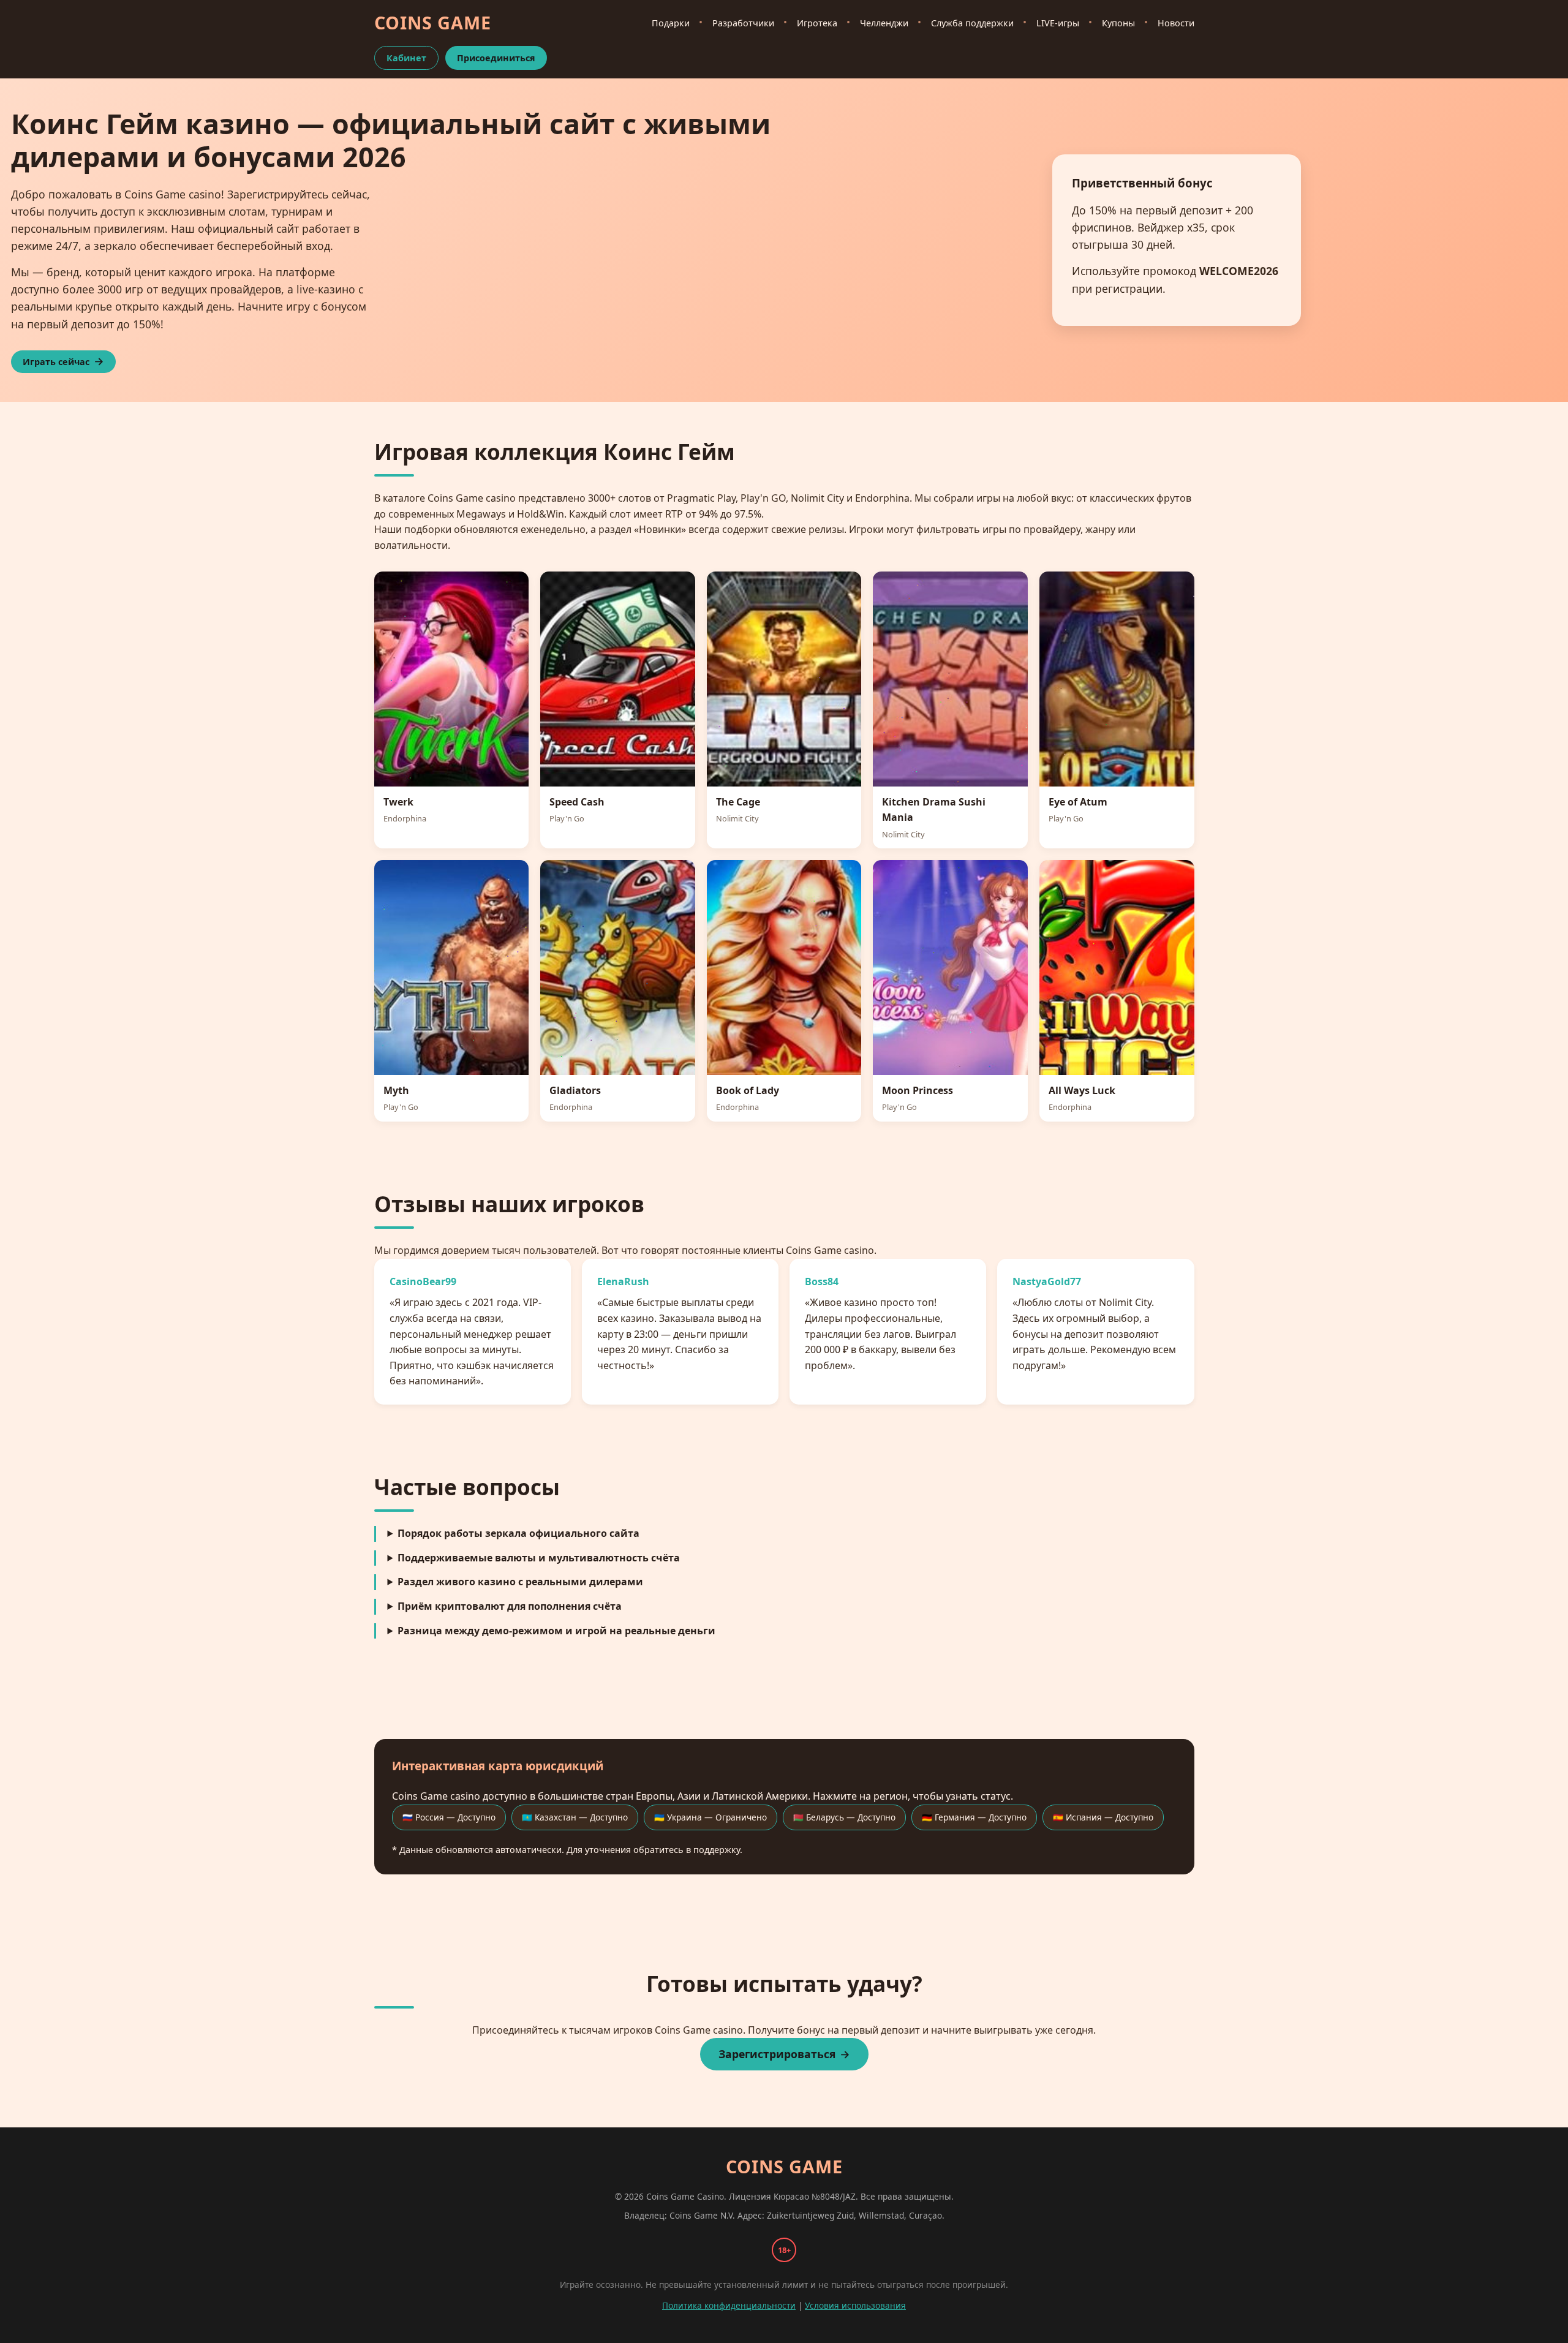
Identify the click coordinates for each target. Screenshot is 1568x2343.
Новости (1176, 23)
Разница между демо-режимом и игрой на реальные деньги (556, 1631)
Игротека (817, 23)
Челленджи (884, 23)
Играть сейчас (56, 362)
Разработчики (743, 23)
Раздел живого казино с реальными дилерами (520, 1582)
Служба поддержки (972, 23)
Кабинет (406, 58)
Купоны (1118, 23)
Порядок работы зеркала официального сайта (518, 1533)
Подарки (671, 23)
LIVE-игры (1058, 23)
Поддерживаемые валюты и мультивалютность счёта (539, 1558)
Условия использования (855, 2305)
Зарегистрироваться (777, 2054)
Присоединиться (496, 58)
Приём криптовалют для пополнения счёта (510, 1606)
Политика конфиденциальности (729, 2305)
